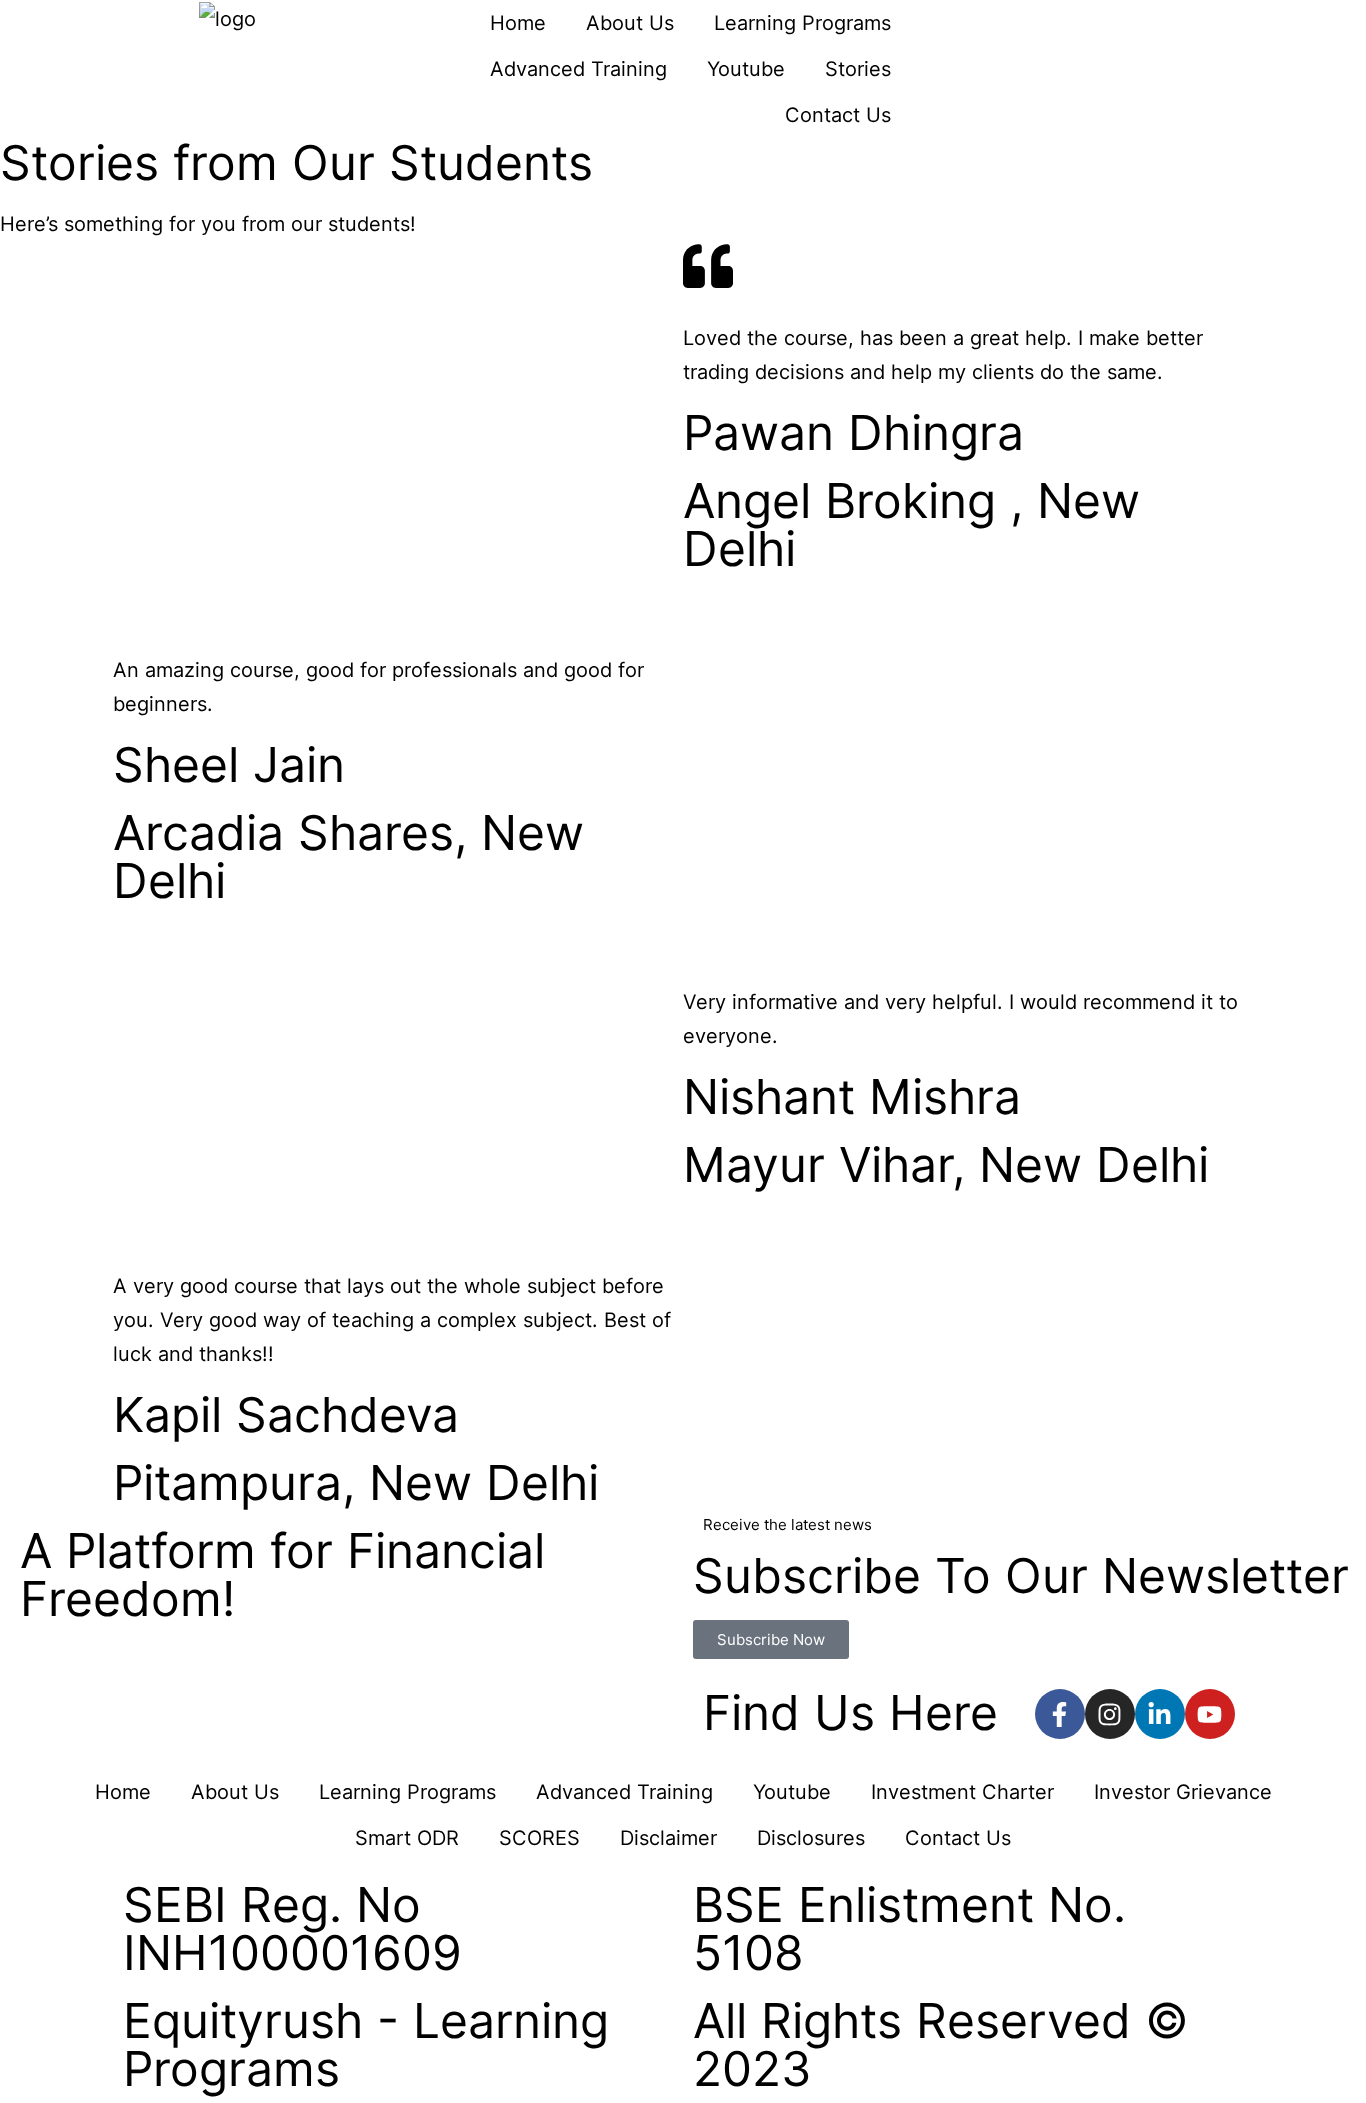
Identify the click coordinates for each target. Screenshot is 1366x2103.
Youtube (746, 69)
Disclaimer (668, 1838)
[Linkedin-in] (1160, 1714)
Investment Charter (962, 1792)
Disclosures (811, 1838)
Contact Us (838, 115)
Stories (858, 69)
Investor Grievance (1183, 1792)
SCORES (539, 1838)
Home (518, 23)
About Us (630, 23)
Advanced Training (578, 69)
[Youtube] (1210, 1714)
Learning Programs (802, 23)
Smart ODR (407, 1838)
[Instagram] (1110, 1714)
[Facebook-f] (1060, 1714)
